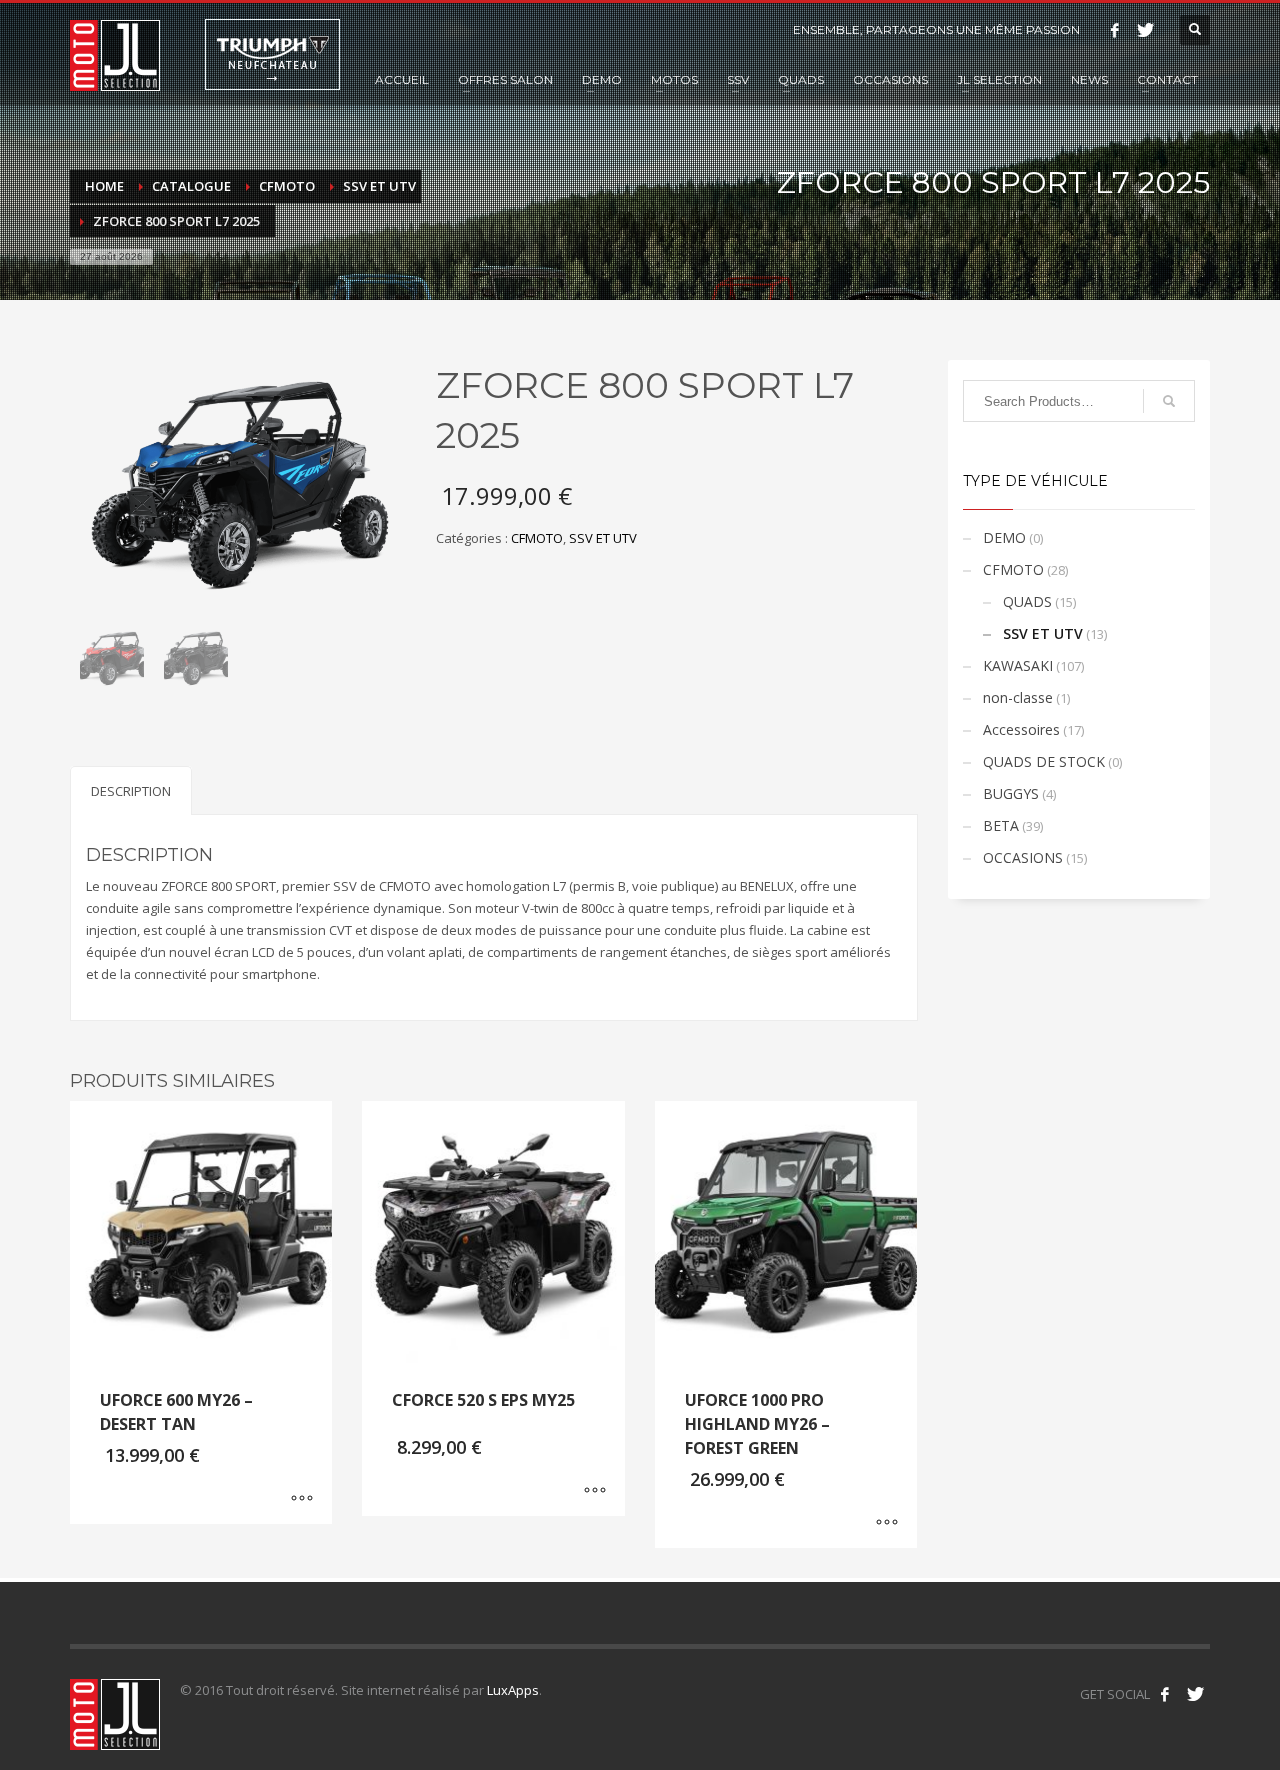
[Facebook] (1115, 30)
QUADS (1027, 601)
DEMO (1004, 537)
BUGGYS (1011, 793)
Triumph (272, 54)
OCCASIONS (1023, 857)
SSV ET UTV (603, 538)
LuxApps (513, 1690)
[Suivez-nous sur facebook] (1165, 1694)
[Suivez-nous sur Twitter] (1195, 1694)
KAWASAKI (1018, 665)
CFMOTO (537, 538)
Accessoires (1021, 729)
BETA (1001, 825)
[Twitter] (1145, 30)
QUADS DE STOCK (1044, 761)
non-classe (1018, 697)
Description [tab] (131, 791)
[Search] (1169, 401)
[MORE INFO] (302, 1499)
